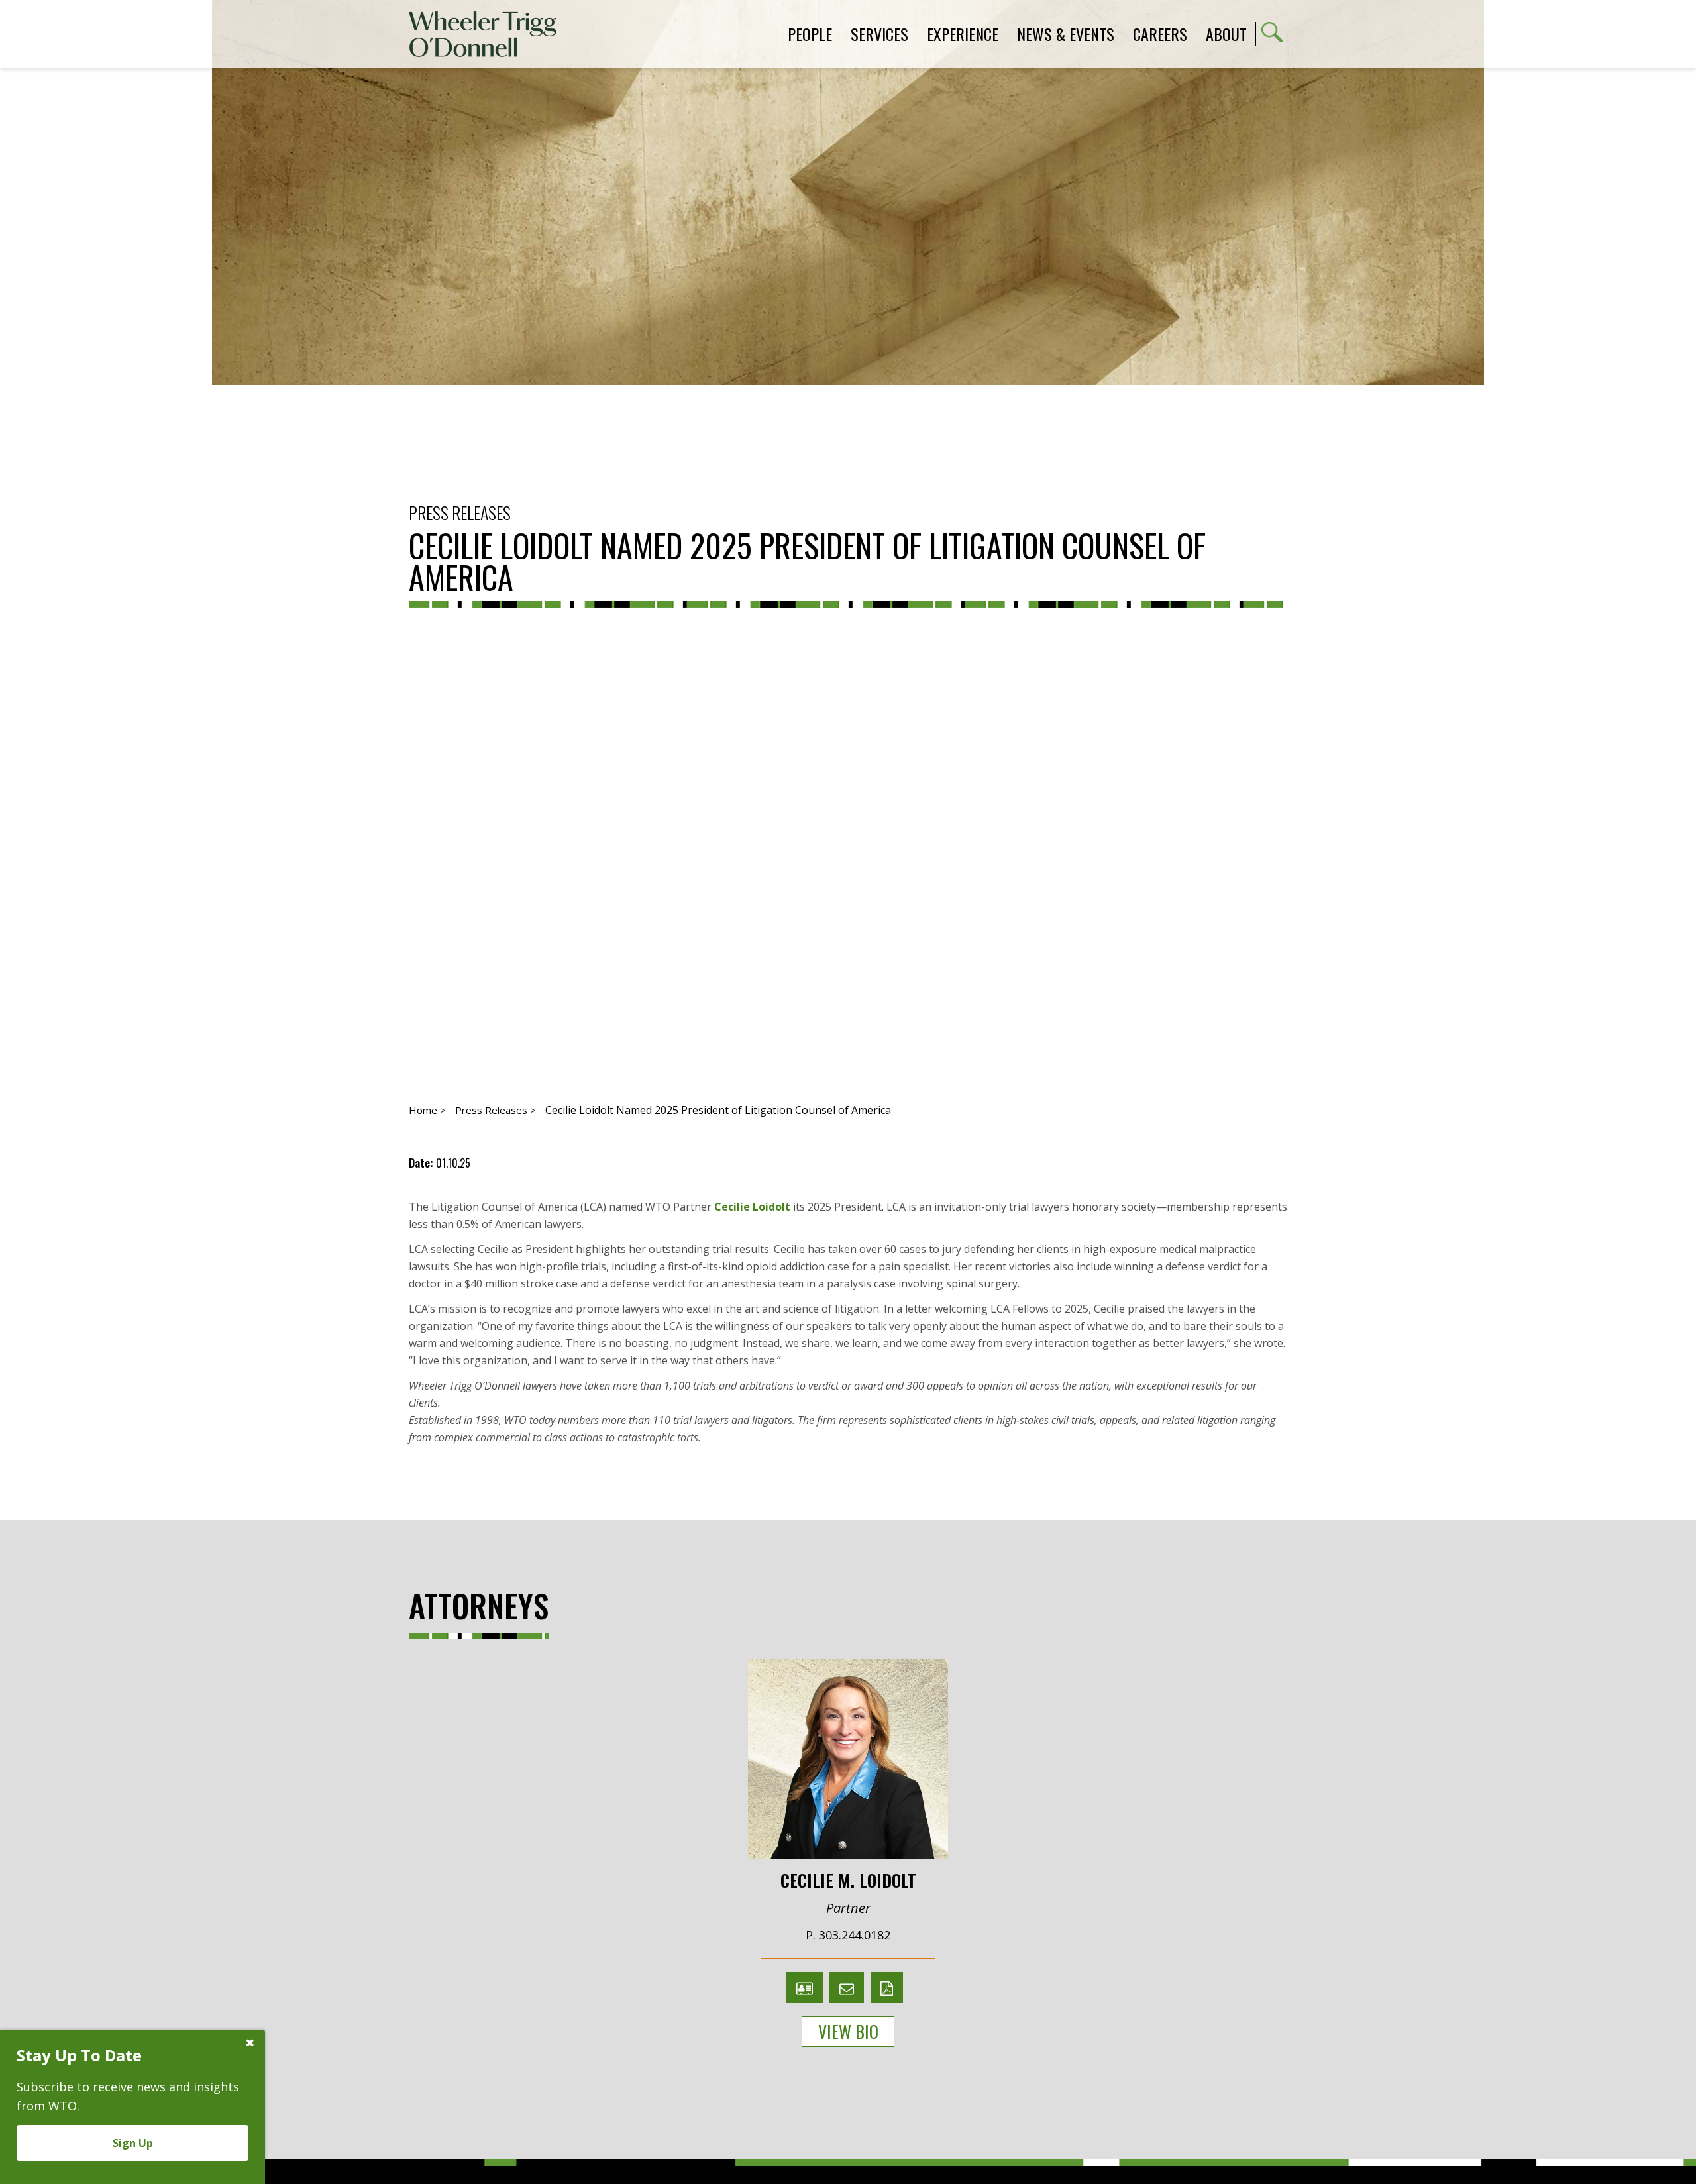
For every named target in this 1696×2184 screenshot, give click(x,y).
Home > (427, 1110)
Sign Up (133, 2143)
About (1226, 34)
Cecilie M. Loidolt (848, 1879)
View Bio (848, 2031)
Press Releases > (496, 1110)
